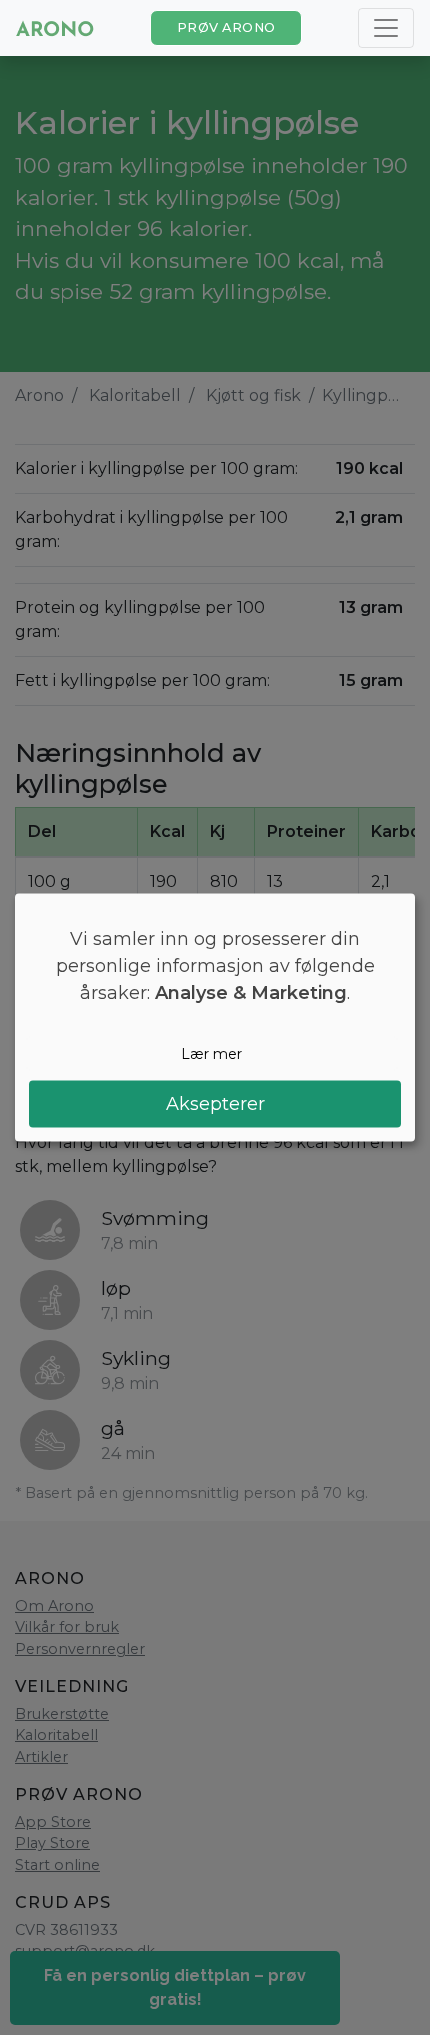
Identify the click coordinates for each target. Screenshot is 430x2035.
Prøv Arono (226, 27)
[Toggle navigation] (386, 28)
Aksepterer (215, 1104)
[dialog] (215, 1017)
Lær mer (211, 1053)
